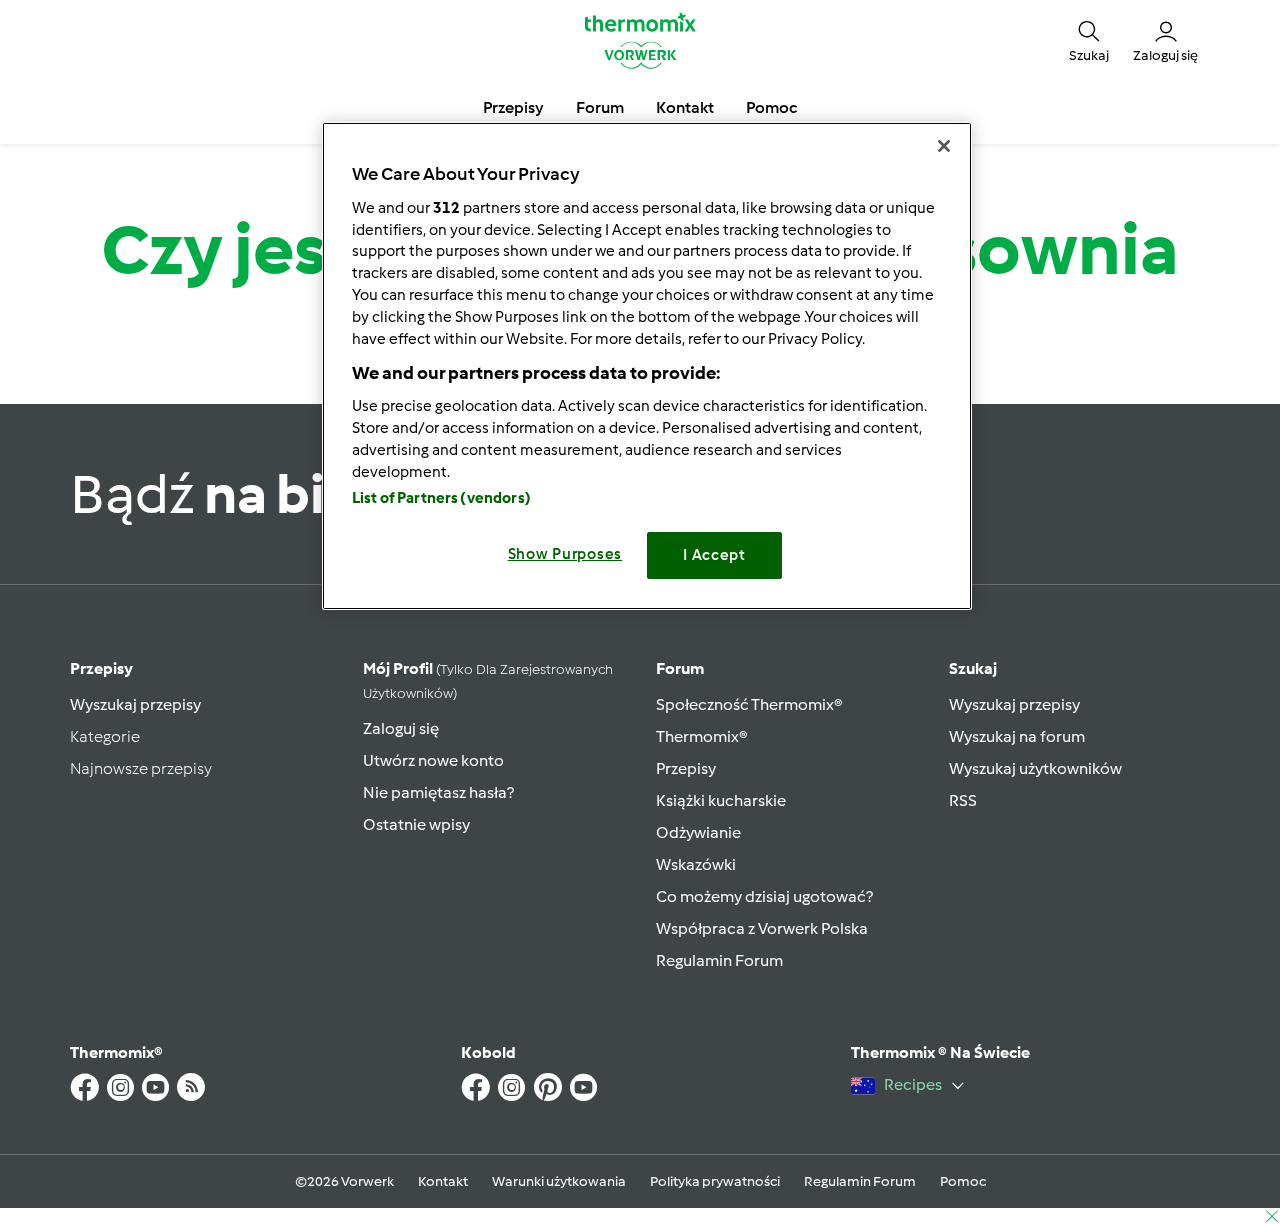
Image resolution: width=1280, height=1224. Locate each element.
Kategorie (105, 736)
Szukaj (973, 668)
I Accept (714, 555)
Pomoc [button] (771, 107)
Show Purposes (565, 554)
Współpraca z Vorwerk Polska (762, 928)
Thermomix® (702, 736)
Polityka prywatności (715, 1181)
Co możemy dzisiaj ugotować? (764, 896)
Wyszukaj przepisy (135, 704)
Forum (680, 668)
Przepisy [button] (513, 107)
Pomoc (963, 1181)
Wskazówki (696, 864)
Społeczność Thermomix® (749, 704)
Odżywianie (698, 832)
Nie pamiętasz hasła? (438, 792)
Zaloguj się (401, 728)
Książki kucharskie (721, 800)
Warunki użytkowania (559, 1181)
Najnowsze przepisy (141, 768)
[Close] (944, 146)
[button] (1089, 40)
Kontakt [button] (685, 107)
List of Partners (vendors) (441, 498)
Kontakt (443, 1181)
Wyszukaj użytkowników (1035, 768)
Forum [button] (600, 107)
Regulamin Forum (719, 960)
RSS (963, 800)
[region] (647, 365)
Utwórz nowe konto (433, 760)
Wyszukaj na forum (1017, 736)
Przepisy (101, 668)
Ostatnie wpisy (416, 824)
